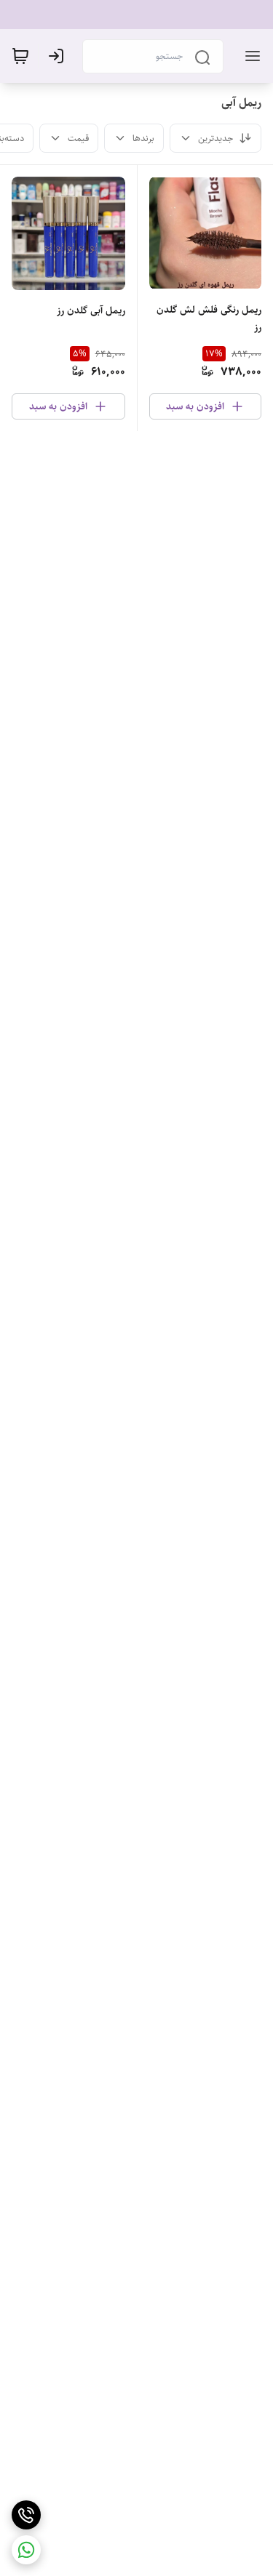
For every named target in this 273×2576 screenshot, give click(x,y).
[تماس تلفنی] (26, 2515)
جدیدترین (215, 138)
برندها (143, 138)
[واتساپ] (26, 2550)
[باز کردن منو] (250, 56)
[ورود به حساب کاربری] (59, 56)
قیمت (78, 138)
